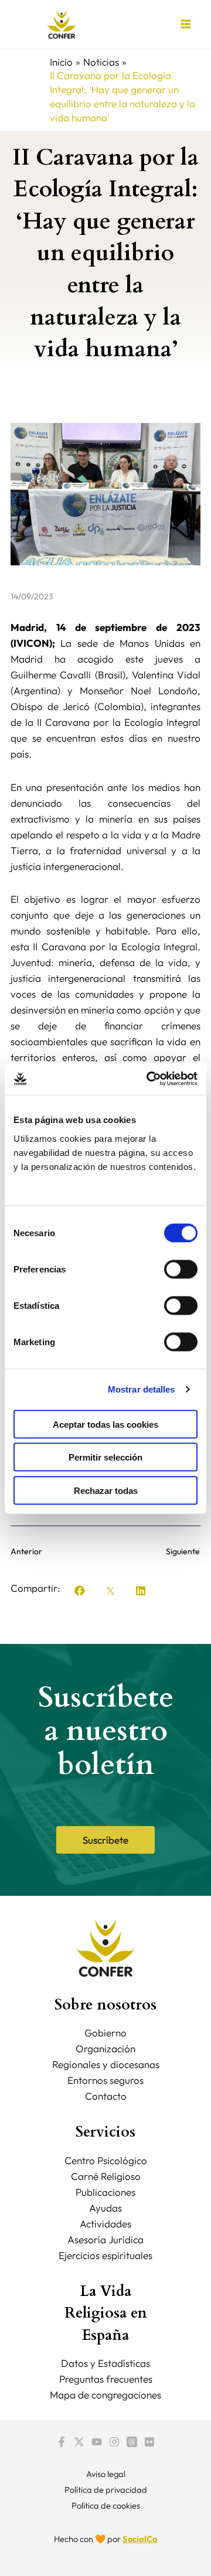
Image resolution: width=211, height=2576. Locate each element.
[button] (80, 1591)
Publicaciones (105, 2192)
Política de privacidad (106, 2490)
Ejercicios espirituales (105, 2255)
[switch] (181, 1269)
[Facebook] (62, 2442)
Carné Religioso (106, 2176)
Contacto (106, 2096)
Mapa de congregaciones (105, 2395)
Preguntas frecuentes (106, 2379)
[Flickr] (149, 2442)
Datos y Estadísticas (105, 2363)
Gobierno (105, 2033)
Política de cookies (106, 2505)
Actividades (105, 2224)
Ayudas (105, 2208)
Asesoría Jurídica (105, 2239)
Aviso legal (106, 2474)
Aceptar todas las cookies (105, 1424)
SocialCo (140, 2539)
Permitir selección (105, 1457)
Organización (105, 2048)
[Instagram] (114, 2442)
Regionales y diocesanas (106, 2064)
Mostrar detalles (142, 1389)
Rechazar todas (106, 1490)
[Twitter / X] (79, 2442)
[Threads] (132, 2442)
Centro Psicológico (106, 2160)
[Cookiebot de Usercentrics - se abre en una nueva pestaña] (149, 1079)
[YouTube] (97, 2442)
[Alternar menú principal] (186, 25)
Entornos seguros (105, 2080)
